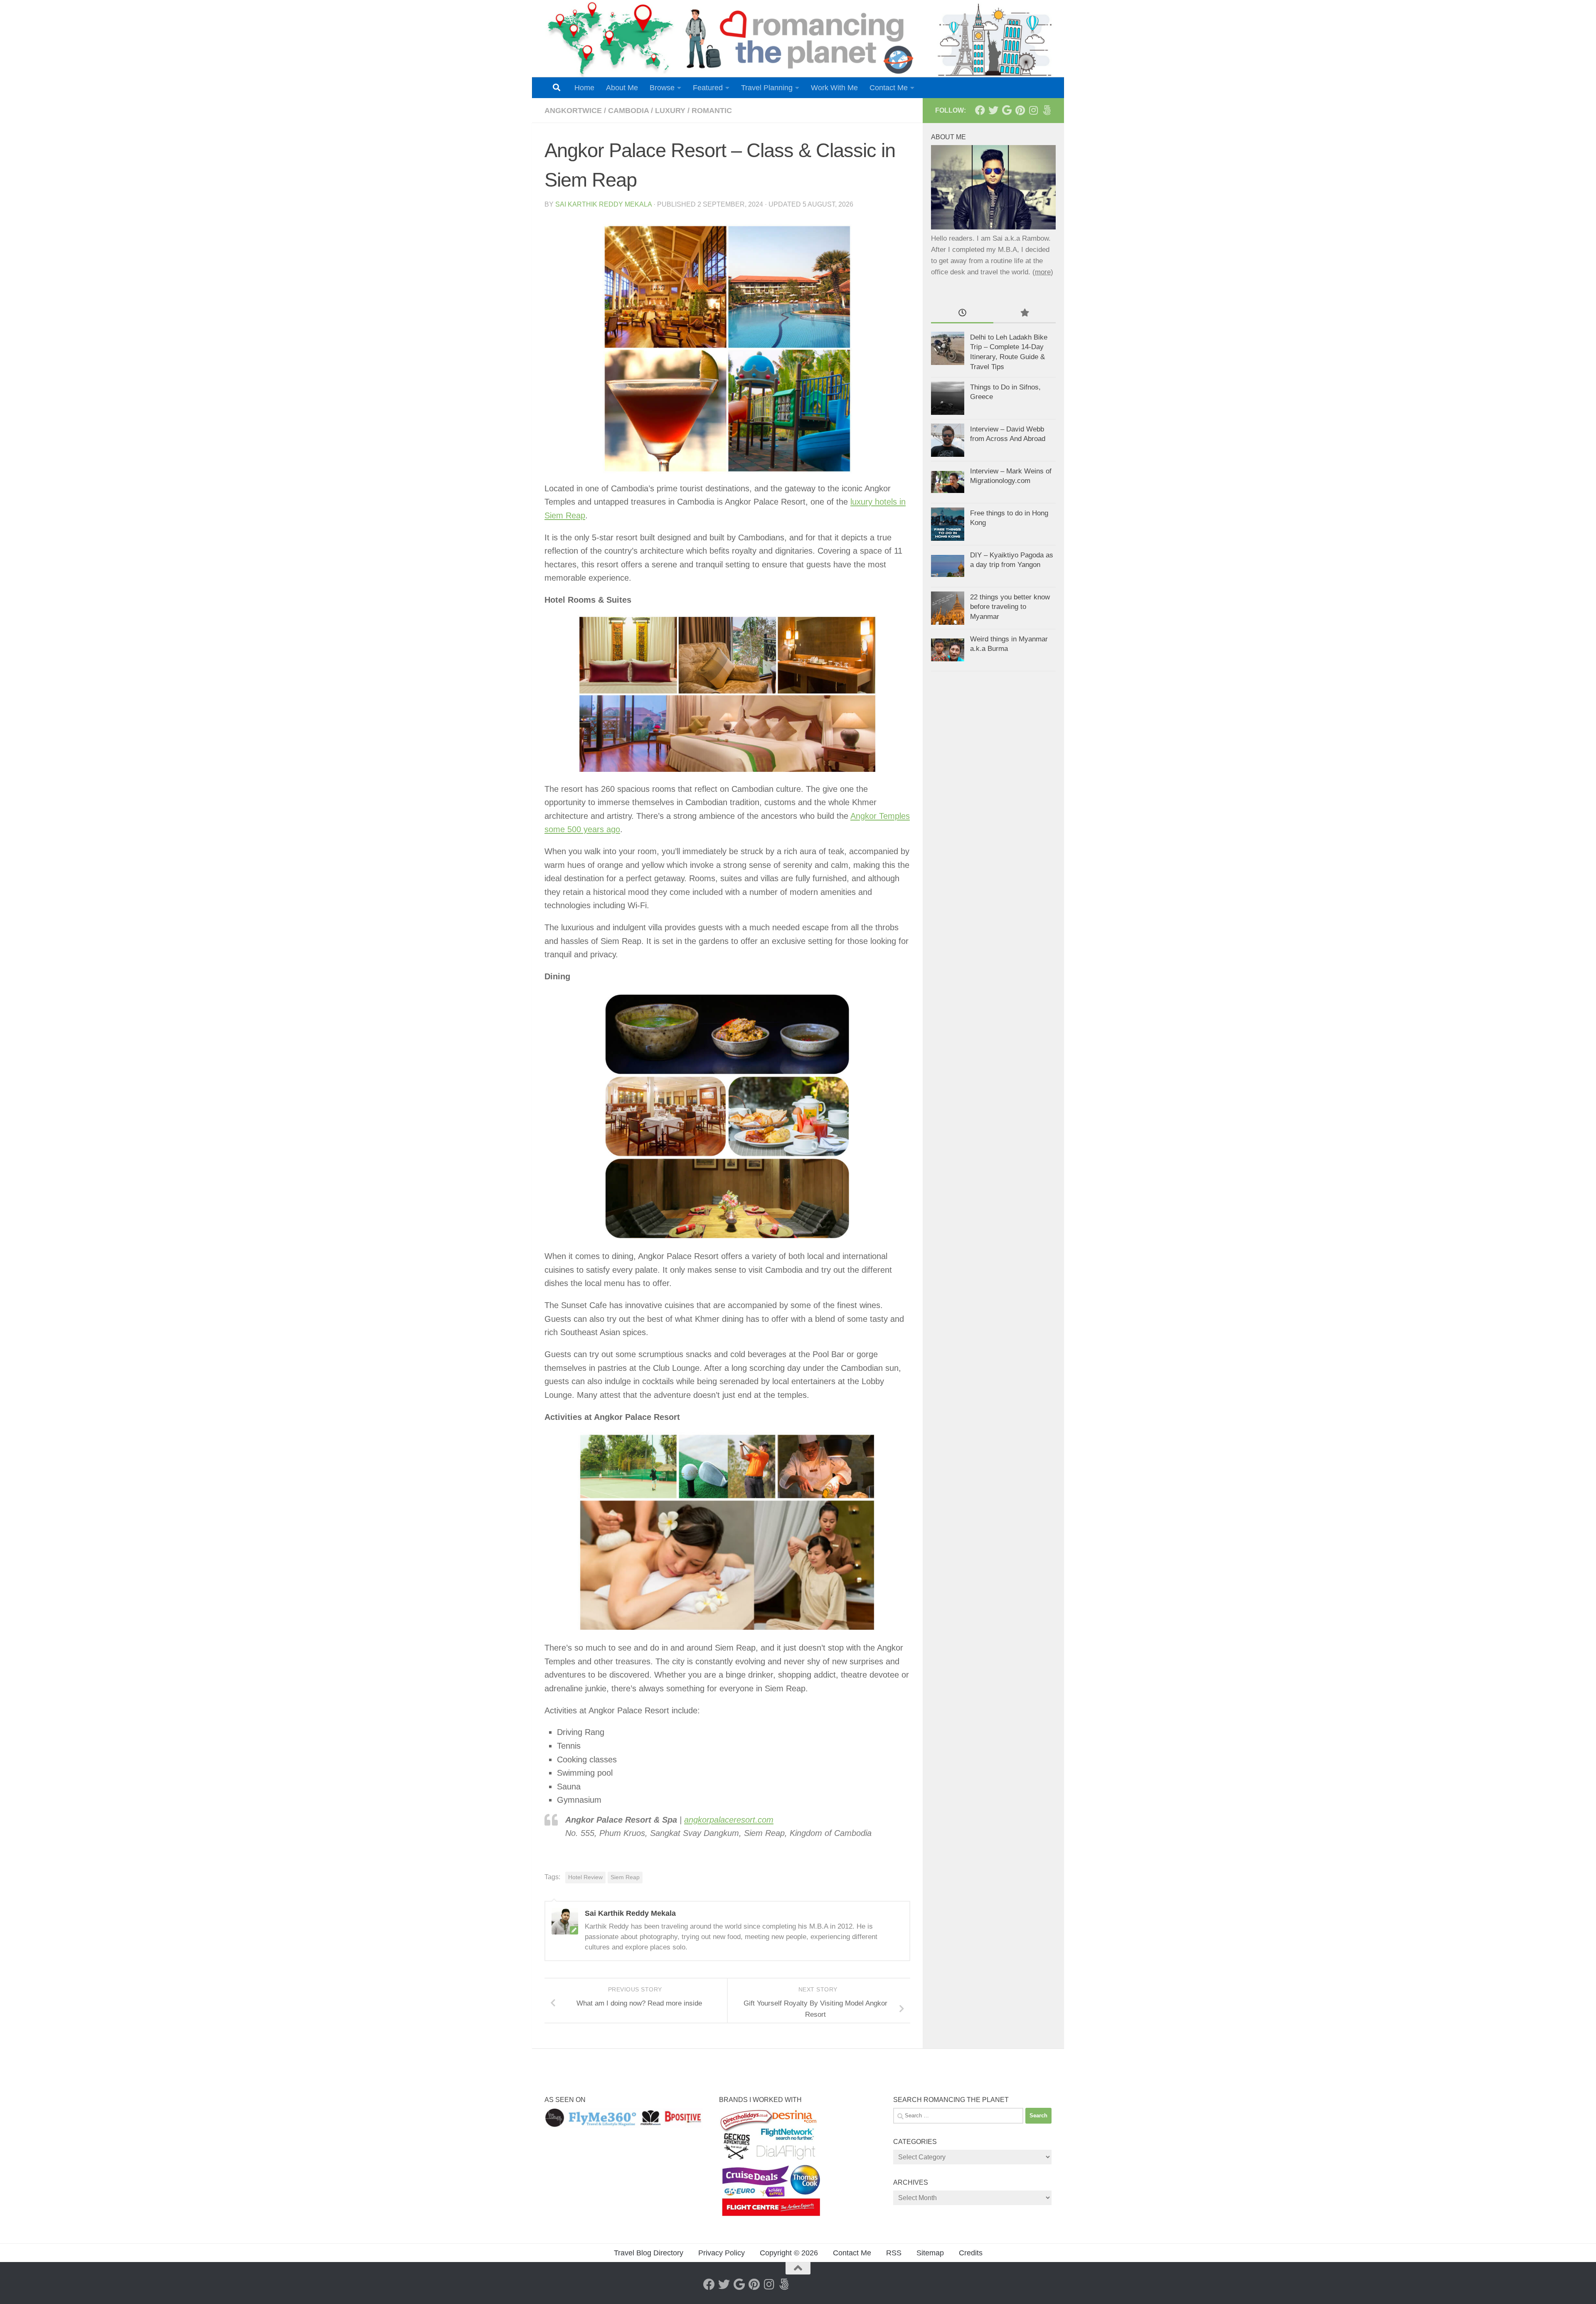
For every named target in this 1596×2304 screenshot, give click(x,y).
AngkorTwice (573, 111)
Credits (971, 2253)
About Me (622, 88)
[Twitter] (993, 110)
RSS (894, 2253)
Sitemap (930, 2253)
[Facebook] (980, 110)
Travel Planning (767, 88)
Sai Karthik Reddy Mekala (603, 204)
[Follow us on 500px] (1047, 110)
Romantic (712, 111)
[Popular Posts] (1025, 313)
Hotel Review (585, 1877)
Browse (662, 88)
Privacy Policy (722, 2253)
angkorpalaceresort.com (729, 1820)
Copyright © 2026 (789, 2253)
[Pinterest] (1020, 110)
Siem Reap (625, 1877)
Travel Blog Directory (649, 2253)
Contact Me (889, 88)
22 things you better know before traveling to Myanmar (1010, 607)
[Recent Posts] (962, 313)
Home (584, 88)
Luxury (670, 111)
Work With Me (834, 88)
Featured (708, 88)
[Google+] (1007, 110)
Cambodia (628, 111)
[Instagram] (1033, 110)
